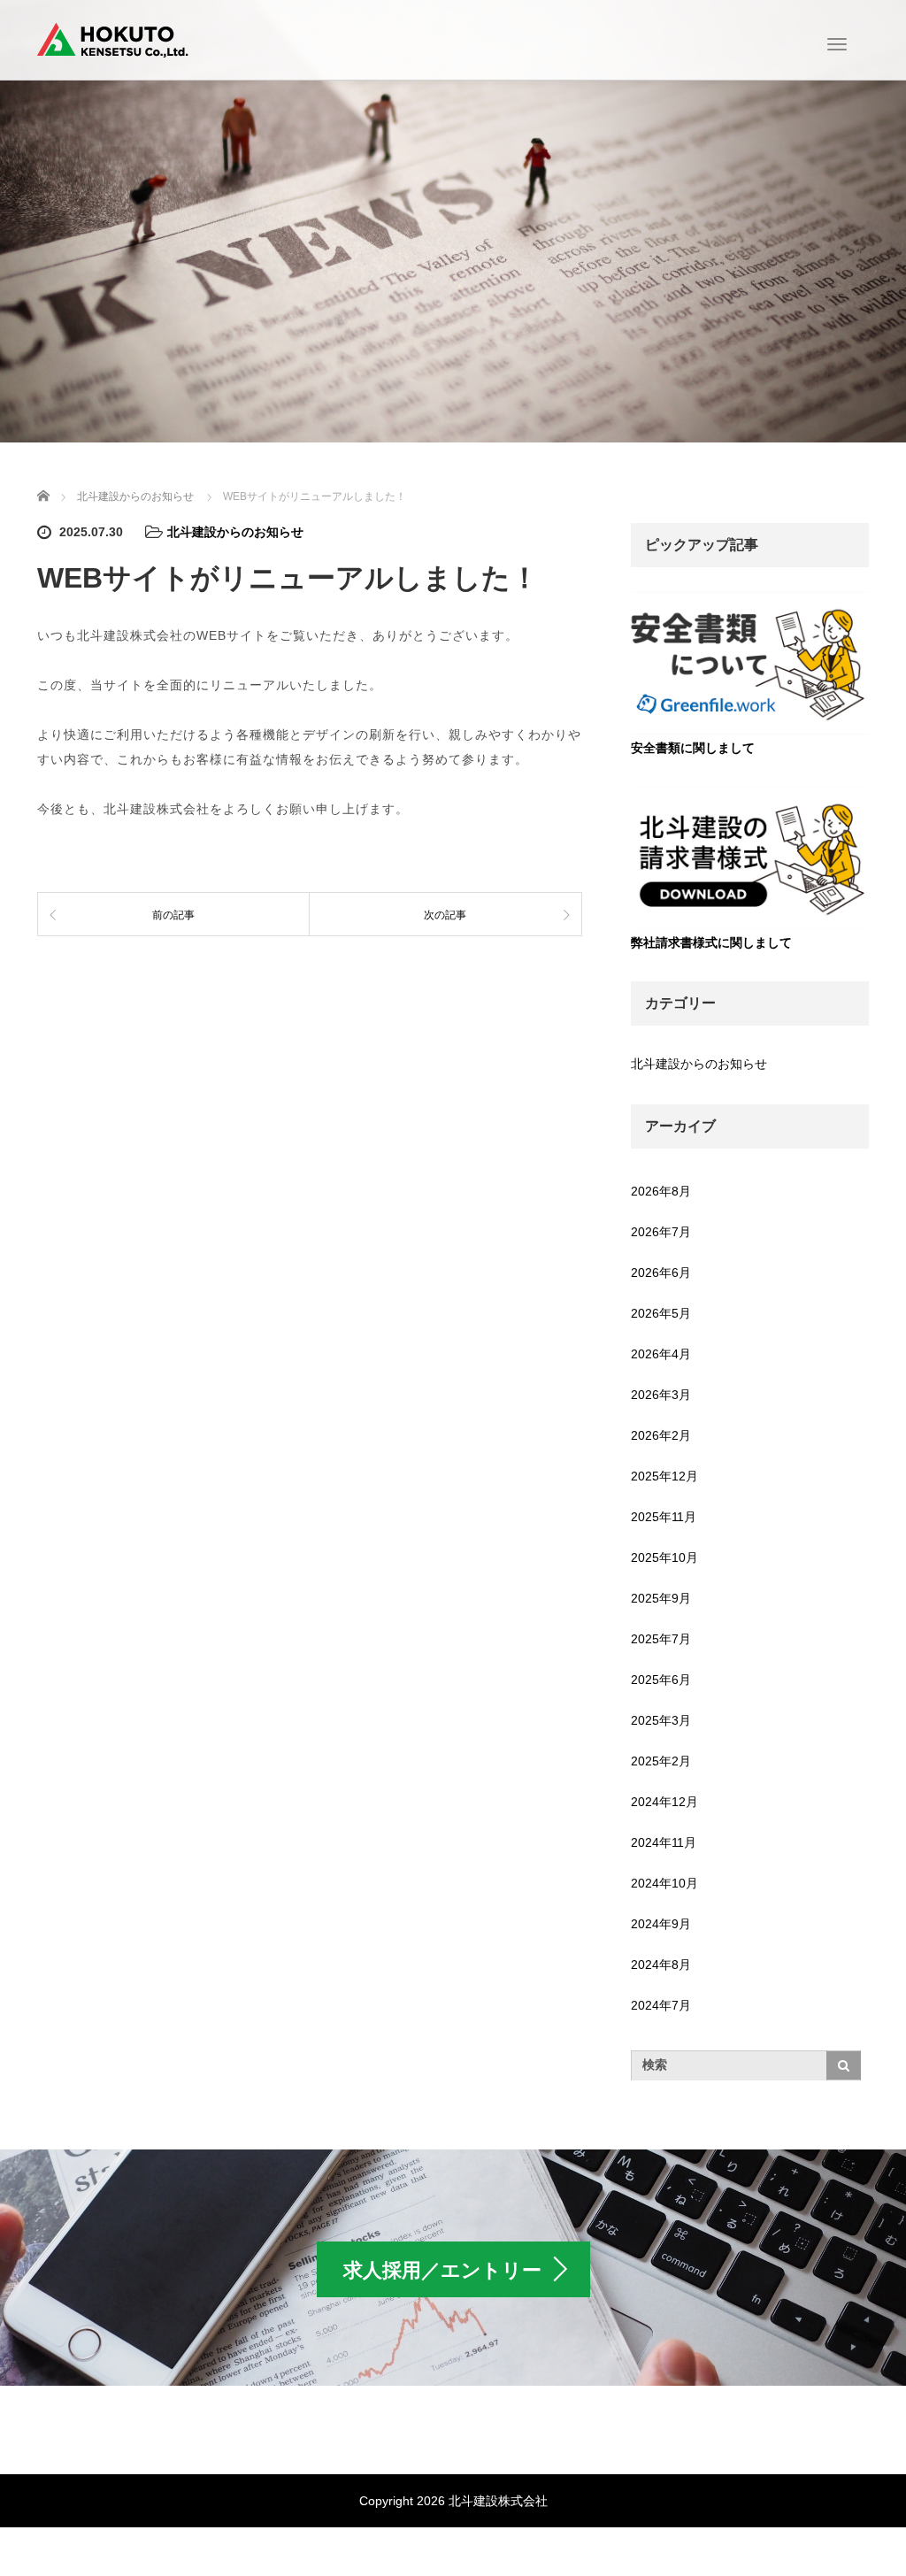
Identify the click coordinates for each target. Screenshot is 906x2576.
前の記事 (173, 915)
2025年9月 (661, 1598)
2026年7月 (661, 1232)
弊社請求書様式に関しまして (711, 942)
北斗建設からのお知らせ (235, 532)
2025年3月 (661, 1720)
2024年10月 (664, 1883)
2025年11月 (664, 1517)
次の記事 (445, 915)
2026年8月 (661, 1191)
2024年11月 (664, 1842)
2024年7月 (661, 2005)
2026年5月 (661, 1313)
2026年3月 (661, 1395)
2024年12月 (664, 1802)
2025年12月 (664, 1476)
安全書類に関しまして (693, 748)
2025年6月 (661, 1680)
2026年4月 (661, 1354)
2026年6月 (661, 1273)
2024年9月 (661, 1924)
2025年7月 (661, 1639)
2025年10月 (664, 1557)
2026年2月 (661, 1435)
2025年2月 (661, 1761)
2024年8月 (661, 1965)
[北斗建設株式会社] (113, 38)
